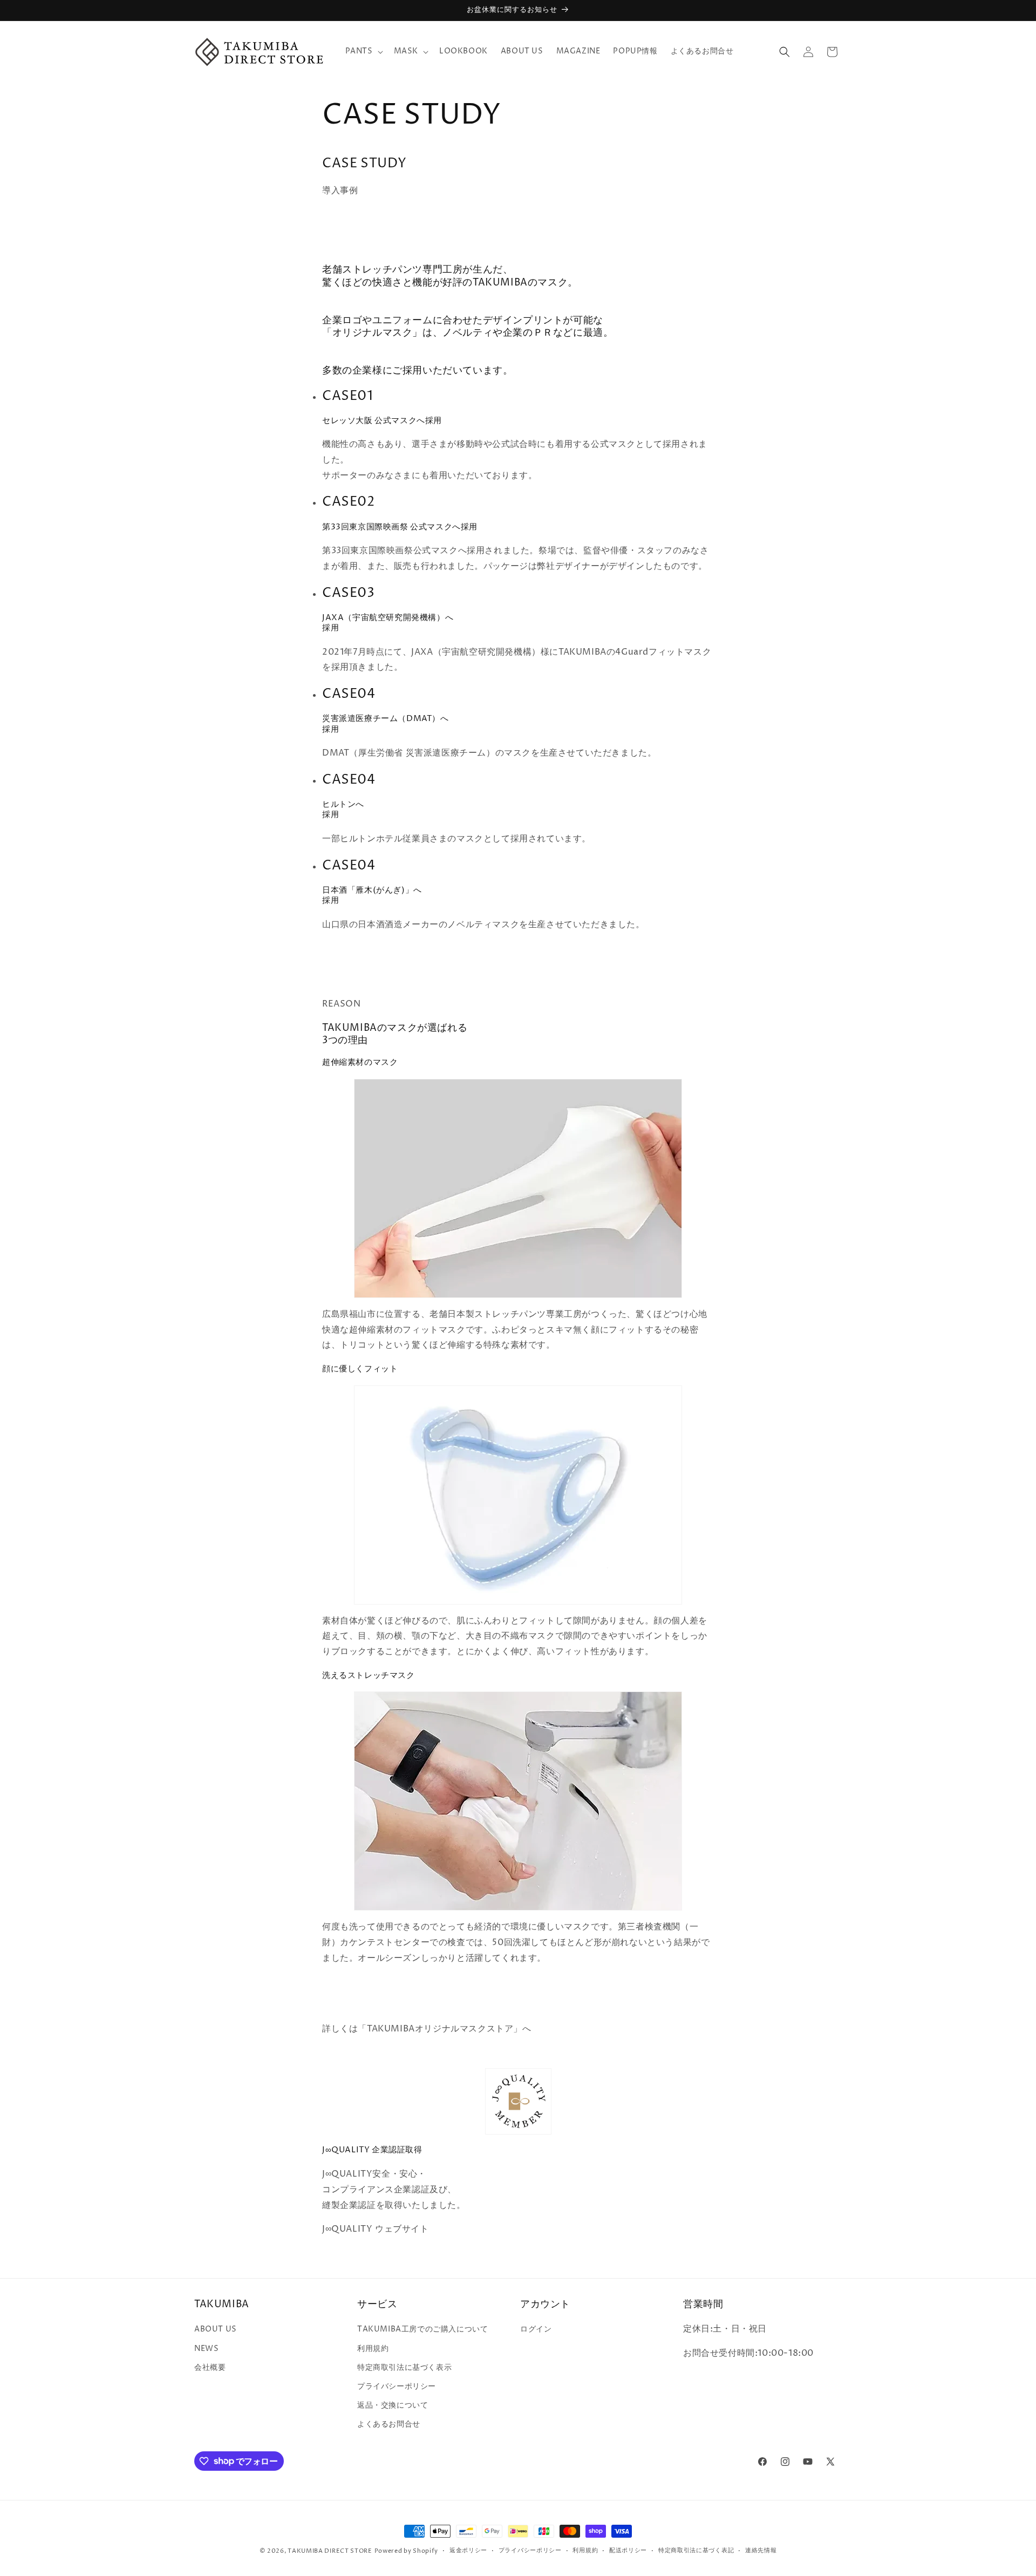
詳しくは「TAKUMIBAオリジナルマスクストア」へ (427, 2029)
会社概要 (210, 2367)
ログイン (536, 2329)
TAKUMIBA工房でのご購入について (422, 2329)
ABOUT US (216, 2329)
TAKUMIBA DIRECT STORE (330, 2551)
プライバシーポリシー (397, 2386)
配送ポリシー (628, 2550)
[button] (363, 51)
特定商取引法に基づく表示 (404, 2367)
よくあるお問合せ (389, 2424)
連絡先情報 (761, 2550)
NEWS (206, 2349)
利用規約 (373, 2349)
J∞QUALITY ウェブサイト (376, 2229)
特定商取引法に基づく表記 (696, 2550)
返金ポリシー (468, 2550)
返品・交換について (393, 2405)
